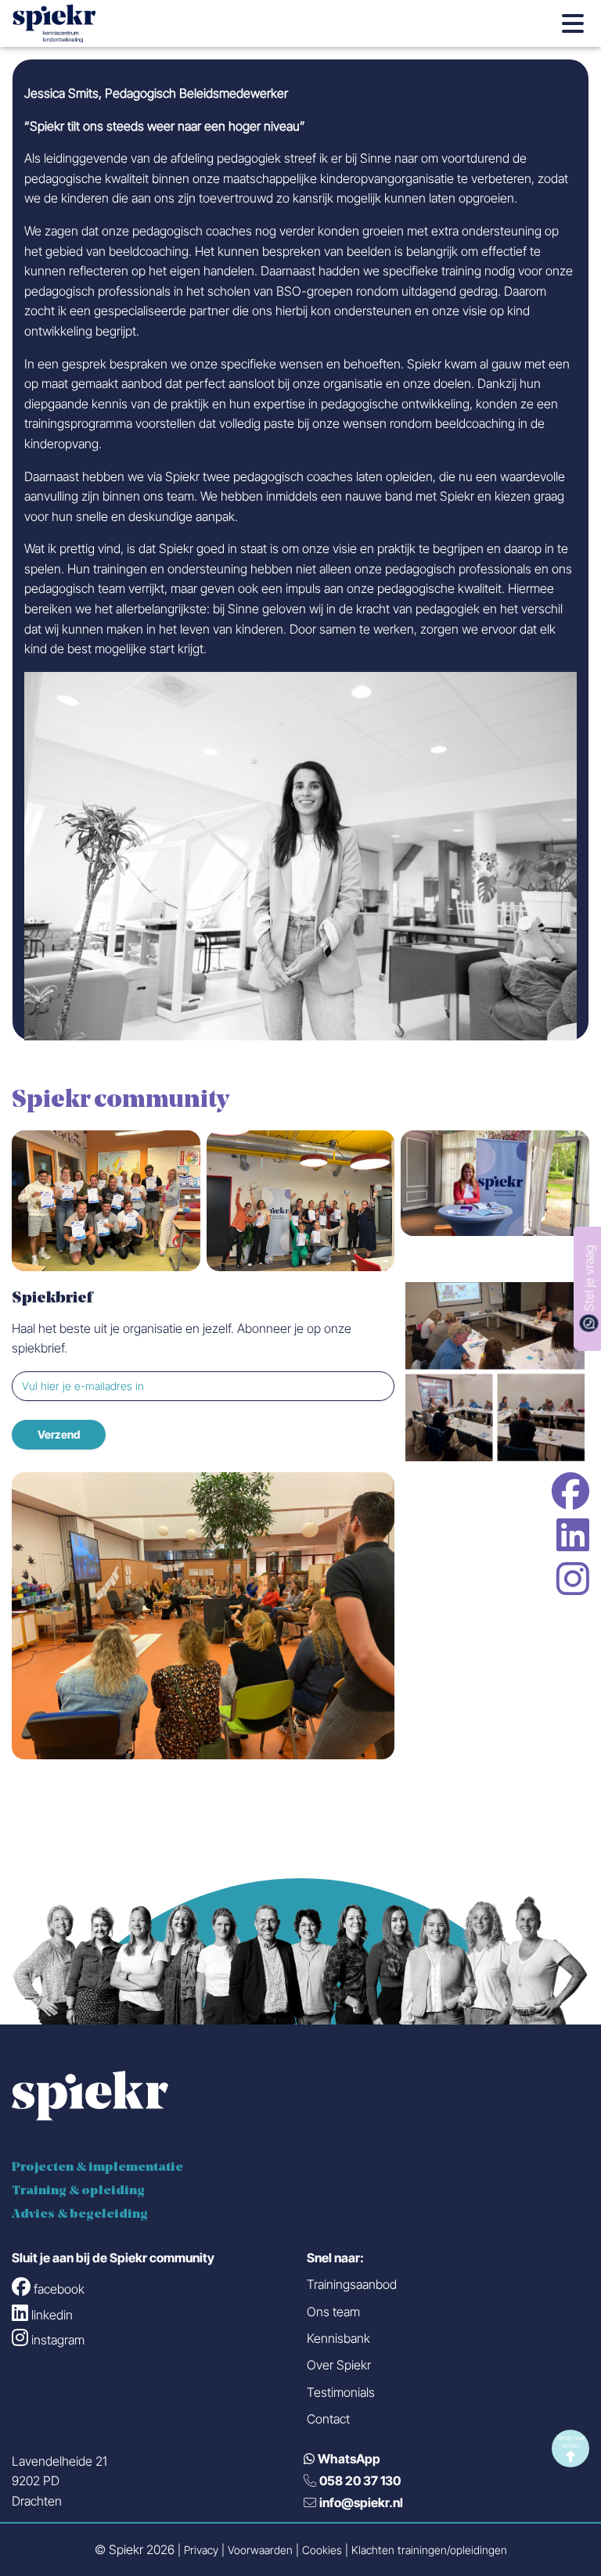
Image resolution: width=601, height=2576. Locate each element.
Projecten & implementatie (97, 2168)
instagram (573, 1579)
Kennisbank (338, 2338)
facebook (570, 1491)
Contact (328, 2419)
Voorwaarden (260, 2551)
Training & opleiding (78, 2191)
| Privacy (198, 2551)
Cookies (322, 2551)
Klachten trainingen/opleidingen (429, 2551)
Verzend (59, 1434)
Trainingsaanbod (352, 2284)
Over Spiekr (339, 2365)
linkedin (573, 1535)
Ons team (333, 2312)
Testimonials (341, 2392)
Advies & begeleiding (80, 2215)
